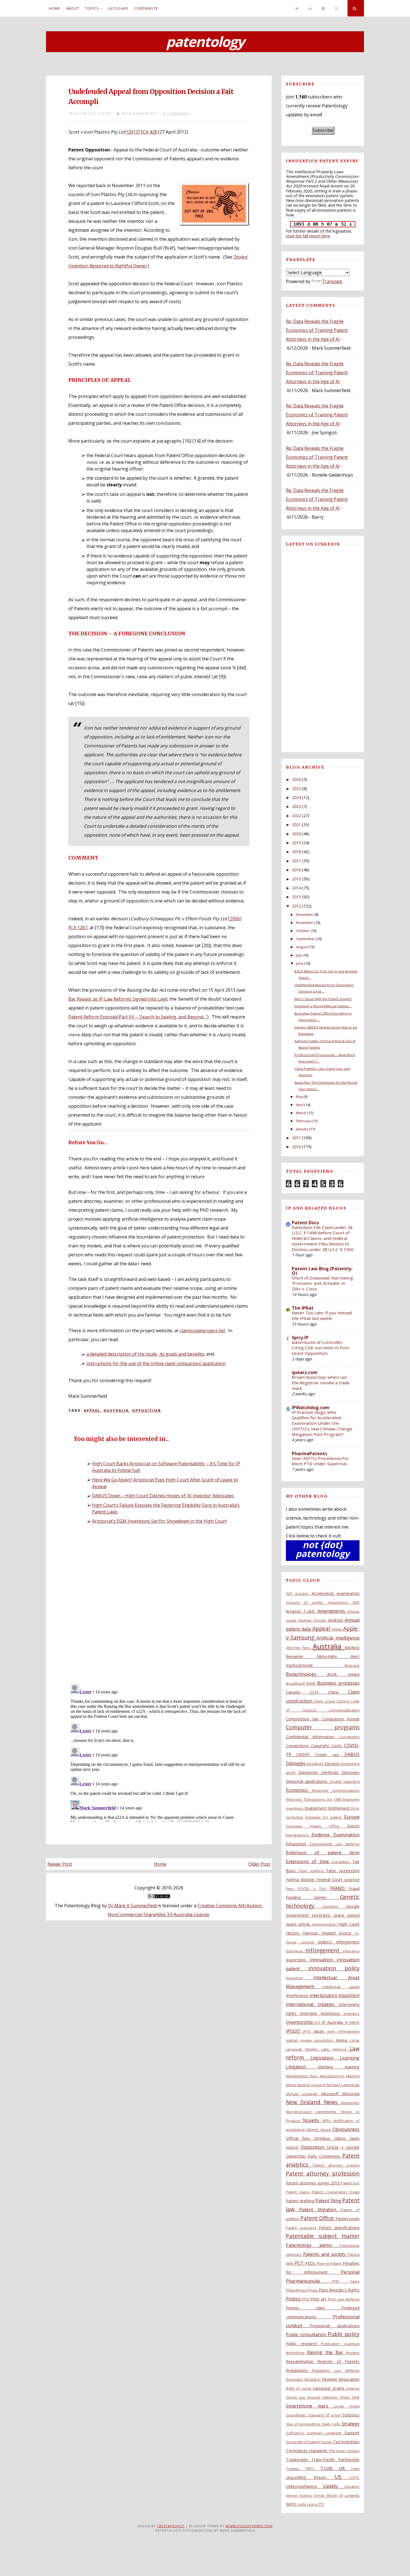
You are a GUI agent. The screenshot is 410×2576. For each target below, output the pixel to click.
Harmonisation (325, 1924)
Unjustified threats (310, 2477)
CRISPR (306, 1755)
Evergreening (299, 1835)
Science (353, 2388)
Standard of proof (325, 2415)
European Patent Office (317, 1826)
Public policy (344, 2334)
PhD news (346, 2281)
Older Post (259, 1864)
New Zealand (305, 2102)
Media (292, 2085)
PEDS (311, 2263)
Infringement (324, 1950)
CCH (319, 1692)
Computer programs (323, 1727)
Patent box (350, 2183)
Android (336, 1620)
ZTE (321, 2504)
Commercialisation (344, 1710)
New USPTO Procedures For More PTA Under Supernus (320, 1461)
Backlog (352, 1647)
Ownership (297, 2156)
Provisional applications (335, 2326)
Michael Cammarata (343, 2085)
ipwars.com (305, 1372)
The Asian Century (344, 2451)
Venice (293, 2495)
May (299, 1097)
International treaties (312, 2004)
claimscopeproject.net (202, 1331)
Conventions (298, 1746)
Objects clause (319, 2130)
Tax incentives (346, 2442)
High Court (349, 1924)
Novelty (313, 2120)
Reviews (331, 2379)
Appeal (92, 1410)
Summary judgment (326, 2433)
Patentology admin (313, 2245)
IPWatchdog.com (311, 1407)
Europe (352, 1817)
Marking (353, 2076)
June (300, 963)
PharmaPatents (309, 1454)
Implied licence (339, 1933)
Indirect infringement (339, 1942)
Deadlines (316, 1764)
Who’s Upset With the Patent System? (323, 999)
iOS (318, 2022)
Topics (92, 8)
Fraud (354, 1888)
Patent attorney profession (323, 2173)
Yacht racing (308, 2504)
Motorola (351, 2094)
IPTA (308, 2031)
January (302, 1129)
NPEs (328, 2121)
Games (327, 1897)
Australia (116, 1410)
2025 (296, 789)
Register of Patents (338, 2361)
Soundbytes (297, 2415)
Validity (333, 2486)
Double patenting (345, 1781)
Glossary (118, 8)
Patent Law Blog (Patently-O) (322, 1271)
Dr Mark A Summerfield (132, 1906)
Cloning (343, 1701)
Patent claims (299, 2192)
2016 (296, 870)
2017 (296, 861)
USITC (355, 2478)
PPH (307, 2299)
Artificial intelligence (338, 1638)
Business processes (338, 1683)
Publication (333, 2344)
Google (353, 1906)
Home (55, 8)
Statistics (351, 2415)
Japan (320, 2031)
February (303, 1121)
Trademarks (299, 2460)
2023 (296, 806)
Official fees (300, 2138)
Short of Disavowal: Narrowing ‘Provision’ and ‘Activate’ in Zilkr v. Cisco (322, 1283)
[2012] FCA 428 (142, 132)
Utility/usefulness (304, 2486)
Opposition (146, 1410)
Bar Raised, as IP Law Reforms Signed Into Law (117, 999)
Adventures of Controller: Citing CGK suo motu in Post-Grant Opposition (321, 1348)
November (305, 923)
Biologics (352, 1665)
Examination (347, 1835)
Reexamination (302, 2361)
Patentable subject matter (323, 2236)
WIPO (292, 2504)
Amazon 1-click (302, 1611)
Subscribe (323, 130)
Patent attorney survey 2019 (313, 2183)
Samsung (323, 2388)
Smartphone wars (310, 2406)
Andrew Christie (313, 1620)
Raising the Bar (327, 2352)
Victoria (306, 2495)
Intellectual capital (341, 1987)
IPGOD (295, 2031)
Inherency (351, 1951)
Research (313, 2379)
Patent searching (302, 2228)
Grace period (347, 1915)
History (295, 1933)
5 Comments (179, 113)
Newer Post (60, 1864)
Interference (298, 1996)
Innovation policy (334, 1968)
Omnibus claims (332, 2138)
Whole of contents (343, 2495)
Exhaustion (298, 1844)
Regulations (299, 2370)
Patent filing (329, 2201)
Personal (350, 2272)
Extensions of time (309, 1862)
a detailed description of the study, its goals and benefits (145, 1354)
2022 (296, 816)
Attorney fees (299, 1648)
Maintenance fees (303, 2076)
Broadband (296, 1683)
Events (353, 1826)
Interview (310, 2013)
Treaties (296, 2469)
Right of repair (300, 2388)
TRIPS (313, 2469)
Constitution (349, 1737)
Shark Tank (350, 2397)
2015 (296, 879)
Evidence (323, 1835)
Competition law (304, 1719)
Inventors (352, 2014)
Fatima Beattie (301, 1880)
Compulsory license (341, 1719)
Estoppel (314, 1817)
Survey (327, 2442)
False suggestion (343, 1871)
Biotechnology (307, 1674)
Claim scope (325, 1701)
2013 (296, 897)
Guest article (299, 1924)
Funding (300, 1897)
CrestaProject (171, 2526)
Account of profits (307, 1602)
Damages (296, 1763)
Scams (339, 2388)
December (305, 914)
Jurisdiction (325, 2040)
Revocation (349, 2379)
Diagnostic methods (320, 1772)
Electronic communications (336, 1790)
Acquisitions (340, 1602)
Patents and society (325, 2254)
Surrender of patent (303, 2442)
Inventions (332, 2013)
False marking (313, 1871)
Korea (343, 2040)
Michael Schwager (304, 2094)
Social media (347, 2406)
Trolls (330, 2468)
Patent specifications (339, 2228)
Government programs (310, 1915)
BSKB (312, 1683)
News (332, 2102)
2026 (296, 779)
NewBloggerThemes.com (249, 2526)
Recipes (353, 2353)
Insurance (300, 1978)
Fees (292, 1889)
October (303, 931)
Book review (343, 1674)
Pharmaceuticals (309, 2281)
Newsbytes (350, 2103)
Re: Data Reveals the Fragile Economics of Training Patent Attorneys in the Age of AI (317, 330)
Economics (299, 1790)
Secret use (297, 2397)
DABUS (352, 1754)
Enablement (316, 1808)
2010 (296, 1147)
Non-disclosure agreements (313, 2112)
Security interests (323, 2397)
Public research (304, 2344)
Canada (298, 1692)
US (342, 2477)
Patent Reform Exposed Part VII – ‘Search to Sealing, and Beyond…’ (138, 1017)
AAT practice (299, 1594)
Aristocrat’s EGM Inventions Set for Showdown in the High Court (159, 1521)
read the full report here (308, 236)
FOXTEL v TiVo (314, 1889)
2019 (296, 843)
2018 (296, 852)
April (300, 1105)
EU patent (334, 1817)
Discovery (351, 1772)
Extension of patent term (323, 1853)
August (302, 947)
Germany (334, 1906)
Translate (332, 281)
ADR (356, 1602)
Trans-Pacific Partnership (335, 2460)
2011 (296, 1138)
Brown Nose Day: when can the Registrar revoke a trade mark (321, 1383)
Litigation (302, 2067)
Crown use (330, 1755)
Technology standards (307, 2451)
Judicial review (300, 2040)
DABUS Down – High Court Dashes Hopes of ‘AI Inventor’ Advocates (163, 1496)
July (299, 955)
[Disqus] (159, 1606)
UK (345, 2468)
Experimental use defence (335, 1844)
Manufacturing (333, 2076)
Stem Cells (332, 2424)
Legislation (325, 2058)
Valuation (352, 2486)
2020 (296, 834)
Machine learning (339, 2067)
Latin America (335, 2049)
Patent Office (318, 2218)
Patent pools (348, 2219)
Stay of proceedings (304, 2424)
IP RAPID (352, 2022)
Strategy (351, 2424)
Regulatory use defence (336, 2370)
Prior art (319, 2299)
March (301, 1113)
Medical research (312, 2085)
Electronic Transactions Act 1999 (314, 1799)
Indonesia (296, 1951)
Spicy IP (300, 1338)
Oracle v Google (343, 2147)
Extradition (342, 1862)
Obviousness (346, 2129)
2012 (296, 906)
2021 (296, 825)
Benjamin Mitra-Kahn (318, 1656)
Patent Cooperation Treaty (336, 2192)
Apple (337, 1629)
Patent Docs (305, 1223)
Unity (355, 2469)
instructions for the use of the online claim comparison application (156, 1363)
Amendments (332, 1611)
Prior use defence (344, 2299)
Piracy (313, 2290)
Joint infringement (343, 2031)
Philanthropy (297, 2290)
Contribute (146, 8)
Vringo (320, 2495)
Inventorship (300, 2022)
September (305, 939)
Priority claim (314, 2308)
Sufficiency (296, 2433)
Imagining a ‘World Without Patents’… (323, 1006)
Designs (333, 1763)
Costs (338, 1746)
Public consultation (307, 2334)
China (338, 1692)
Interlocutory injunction (335, 1995)
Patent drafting (301, 2201)
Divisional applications (308, 1781)
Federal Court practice (338, 1880)
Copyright (321, 1746)
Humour (312, 1933)
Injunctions (298, 1960)
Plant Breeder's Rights (339, 2290)
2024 (296, 797)
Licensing (350, 2058)
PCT (300, 2263)
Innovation (323, 1960)
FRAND (339, 1888)
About (73, 8)
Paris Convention (325, 2156)
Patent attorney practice (336, 2165)
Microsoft (332, 2094)
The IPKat (303, 1308)
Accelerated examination (336, 1593)
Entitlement (340, 1808)
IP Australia (333, 2022)
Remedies (295, 2379)
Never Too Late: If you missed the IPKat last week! (322, 1315)
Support (352, 2433)
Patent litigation (320, 2210)
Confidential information (313, 1737)
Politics (294, 2299)
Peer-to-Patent (330, 2263)
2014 (296, 888)
